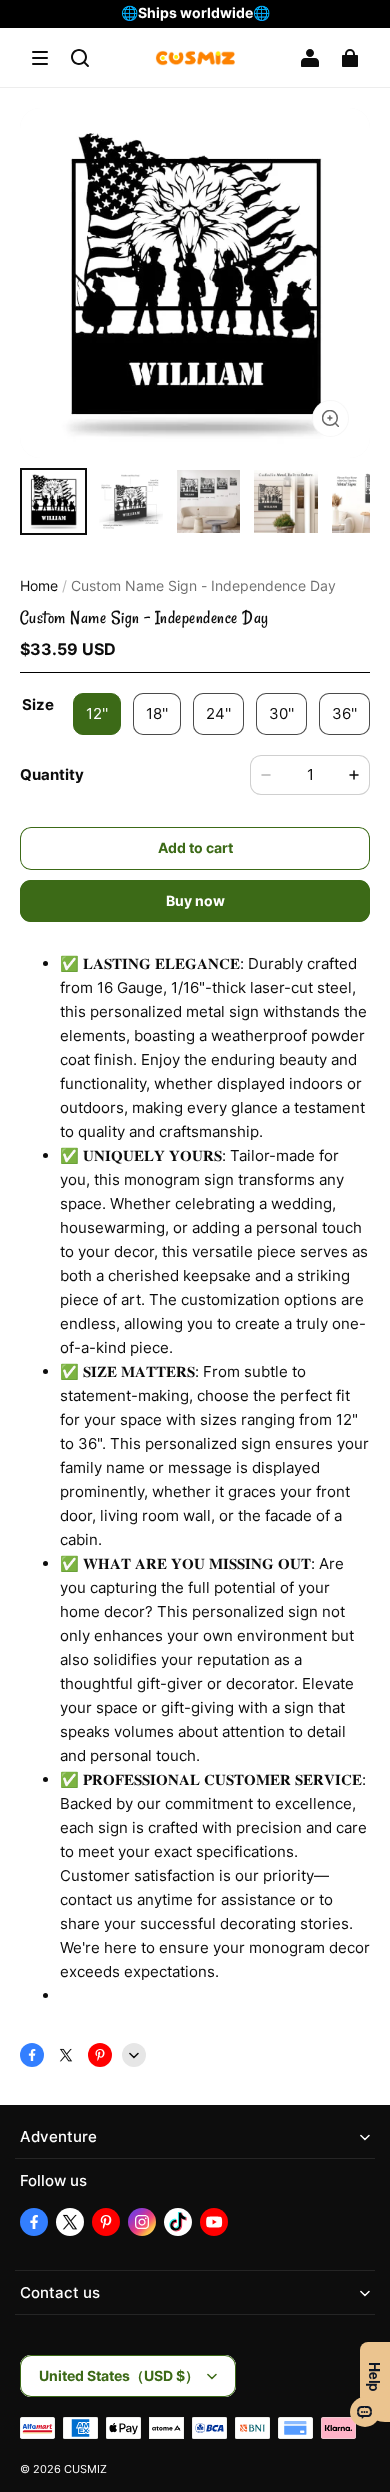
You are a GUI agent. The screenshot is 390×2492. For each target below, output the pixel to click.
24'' (218, 713)
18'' (157, 713)
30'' (281, 713)
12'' (97, 713)
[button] (40, 58)
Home (39, 586)
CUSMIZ (85, 2469)
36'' (344, 713)
